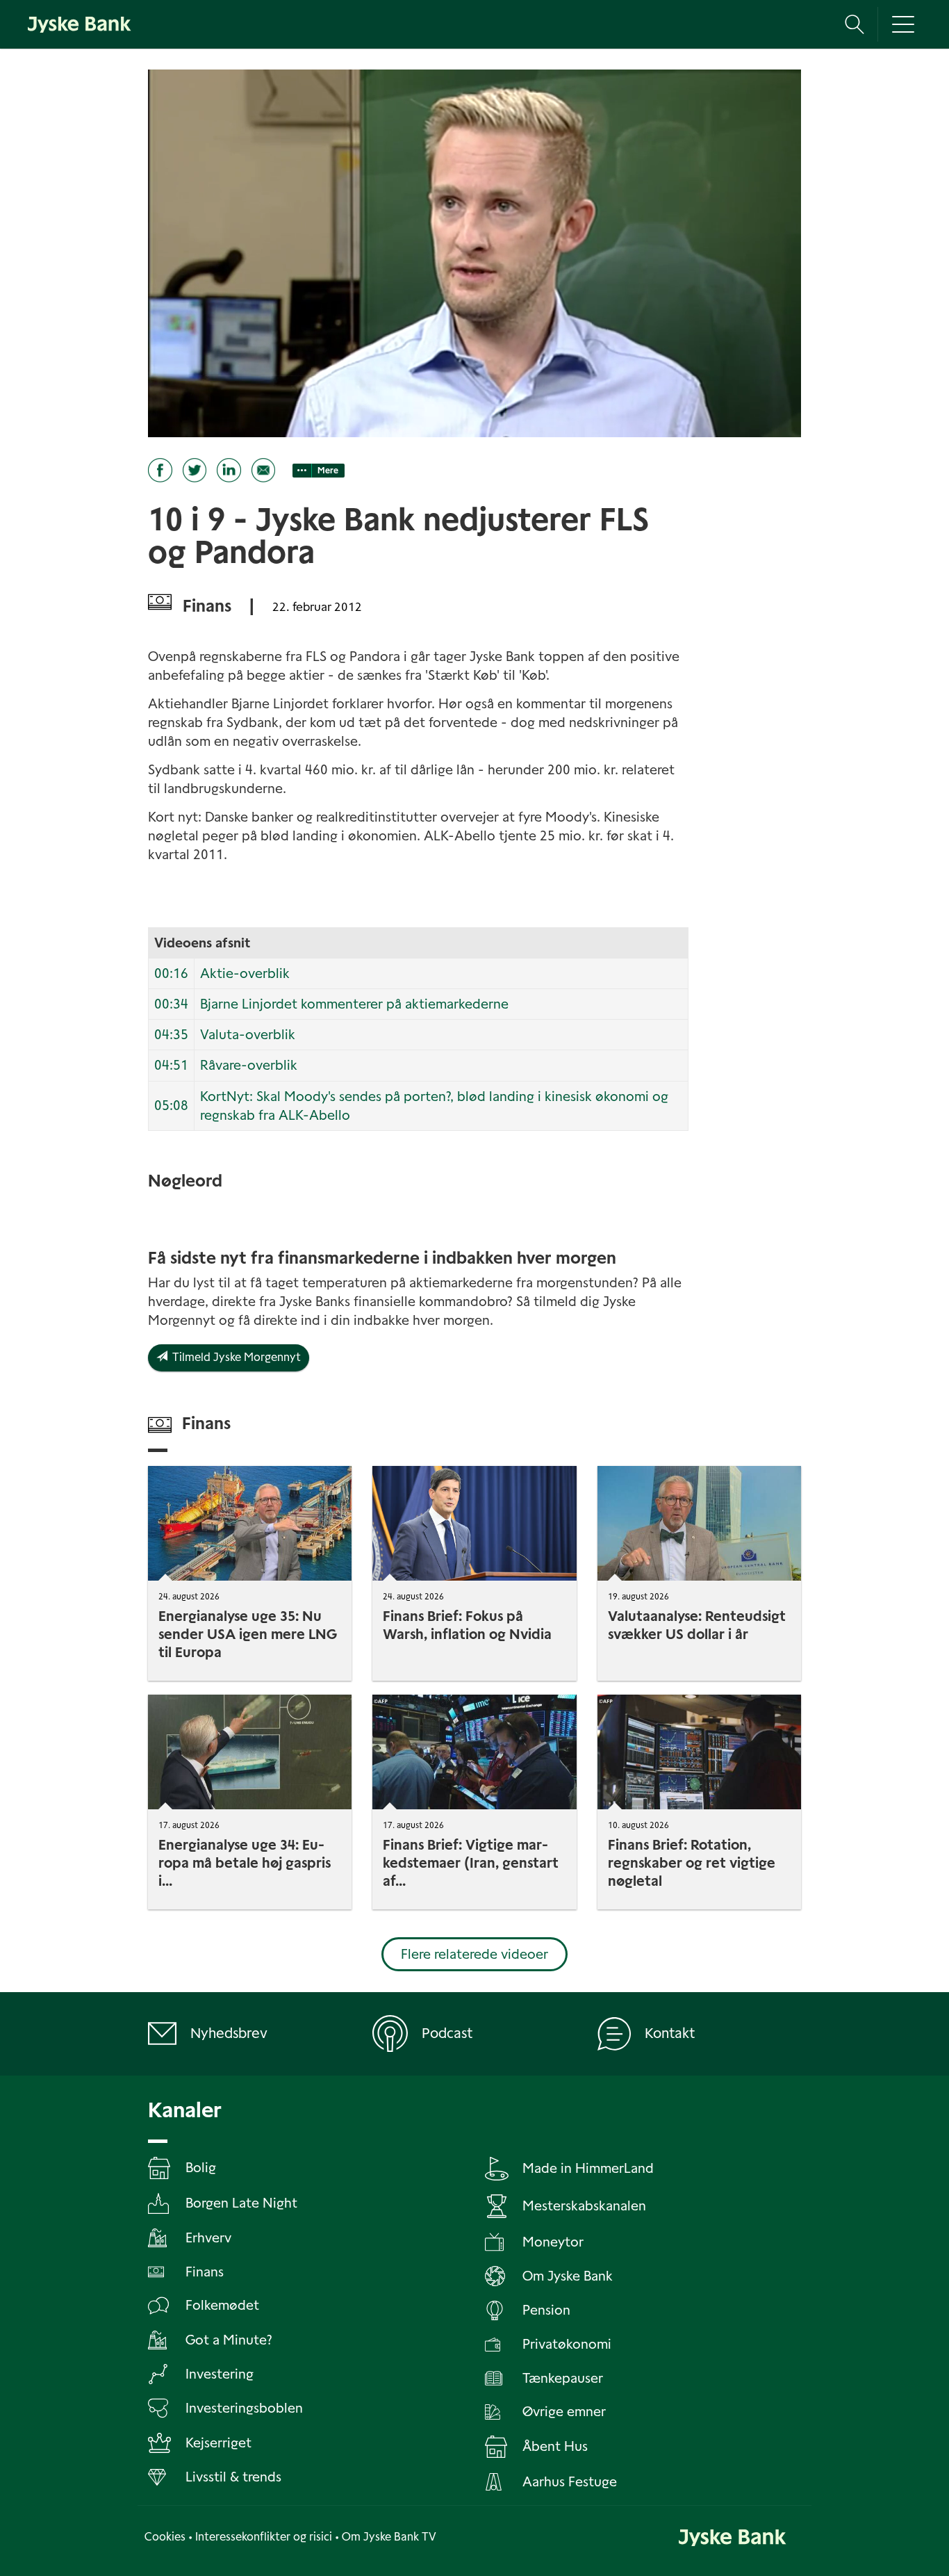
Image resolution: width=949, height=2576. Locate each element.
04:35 (171, 1035)
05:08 (171, 1106)
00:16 (171, 973)
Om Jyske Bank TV (389, 2537)
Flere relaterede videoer (474, 1954)
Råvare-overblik (249, 1065)
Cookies (165, 2537)
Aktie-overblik (245, 973)
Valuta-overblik (248, 1035)
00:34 (171, 1004)
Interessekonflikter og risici (264, 2537)
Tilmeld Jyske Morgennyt (234, 1357)
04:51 (171, 1065)
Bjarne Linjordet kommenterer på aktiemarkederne (354, 1004)
